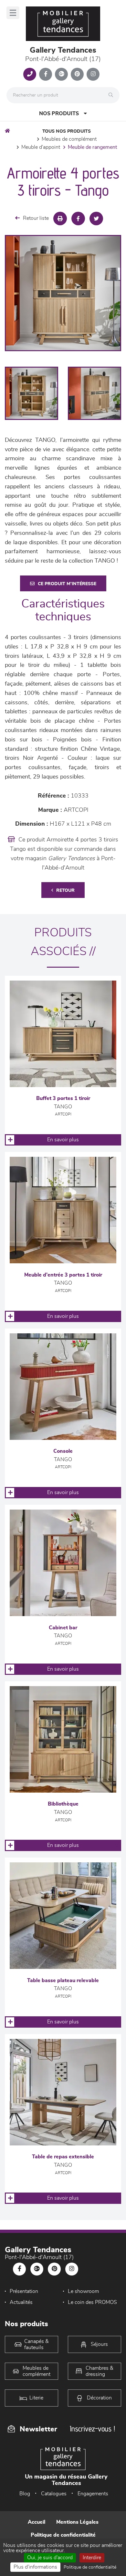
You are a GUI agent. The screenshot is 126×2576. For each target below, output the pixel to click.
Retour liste (36, 218)
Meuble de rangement (92, 147)
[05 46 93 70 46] (30, 74)
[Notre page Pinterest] (77, 74)
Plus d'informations (35, 2567)
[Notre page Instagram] (93, 74)
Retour (65, 891)
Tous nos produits (67, 131)
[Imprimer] (60, 219)
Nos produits (59, 114)
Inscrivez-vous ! (92, 2429)
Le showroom (83, 2291)
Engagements (93, 2494)
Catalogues (54, 2494)
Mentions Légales (77, 2522)
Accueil (37, 2522)
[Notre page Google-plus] (61, 74)
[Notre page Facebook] (46, 74)
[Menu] (13, 13)
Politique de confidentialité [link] (90, 2567)
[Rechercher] (112, 95)
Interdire (92, 2558)
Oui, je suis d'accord (50, 2558)
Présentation (24, 2291)
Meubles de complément (69, 139)
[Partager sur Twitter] (96, 219)
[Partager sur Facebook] (78, 219)
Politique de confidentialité (63, 2535)
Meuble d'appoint (41, 147)
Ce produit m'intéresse (67, 584)
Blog (25, 2494)
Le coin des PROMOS (92, 2302)
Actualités (21, 2302)
